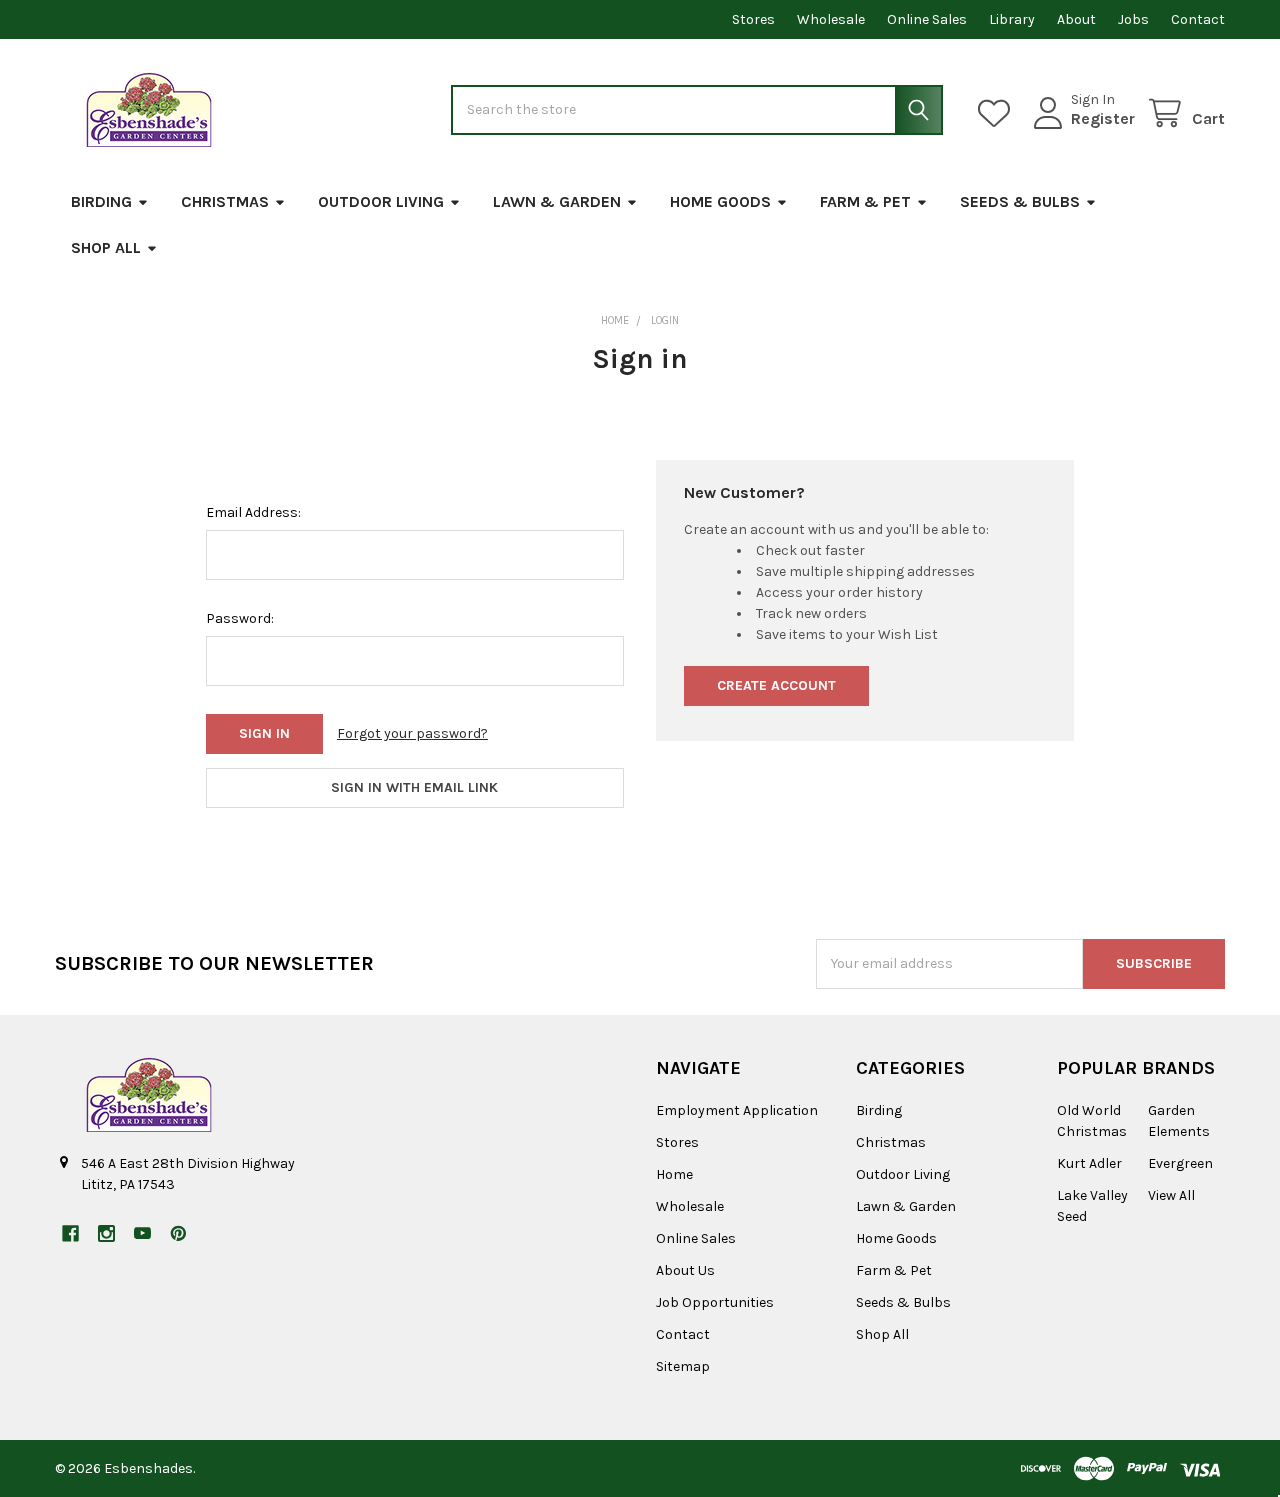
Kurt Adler (1089, 1163)
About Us (685, 1270)
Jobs (1133, 19)
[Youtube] (142, 1233)
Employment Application (737, 1110)
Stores (753, 19)
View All (1171, 1195)
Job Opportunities (715, 1302)
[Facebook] (70, 1233)
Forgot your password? (412, 733)
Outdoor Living (381, 201)
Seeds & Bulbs (1020, 201)
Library (1012, 19)
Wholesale (831, 19)
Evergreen (1180, 1163)
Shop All (106, 247)
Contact (1198, 19)
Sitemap (683, 1366)
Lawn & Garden (557, 201)
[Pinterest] (178, 1233)
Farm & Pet (865, 201)
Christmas (225, 201)
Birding (101, 201)
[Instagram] (106, 1233)
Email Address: (253, 512)
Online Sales (927, 19)
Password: (240, 618)
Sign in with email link (414, 787)
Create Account (776, 685)
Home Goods (720, 201)
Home (674, 1174)
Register (1103, 118)
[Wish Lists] (998, 113)
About (1076, 19)
